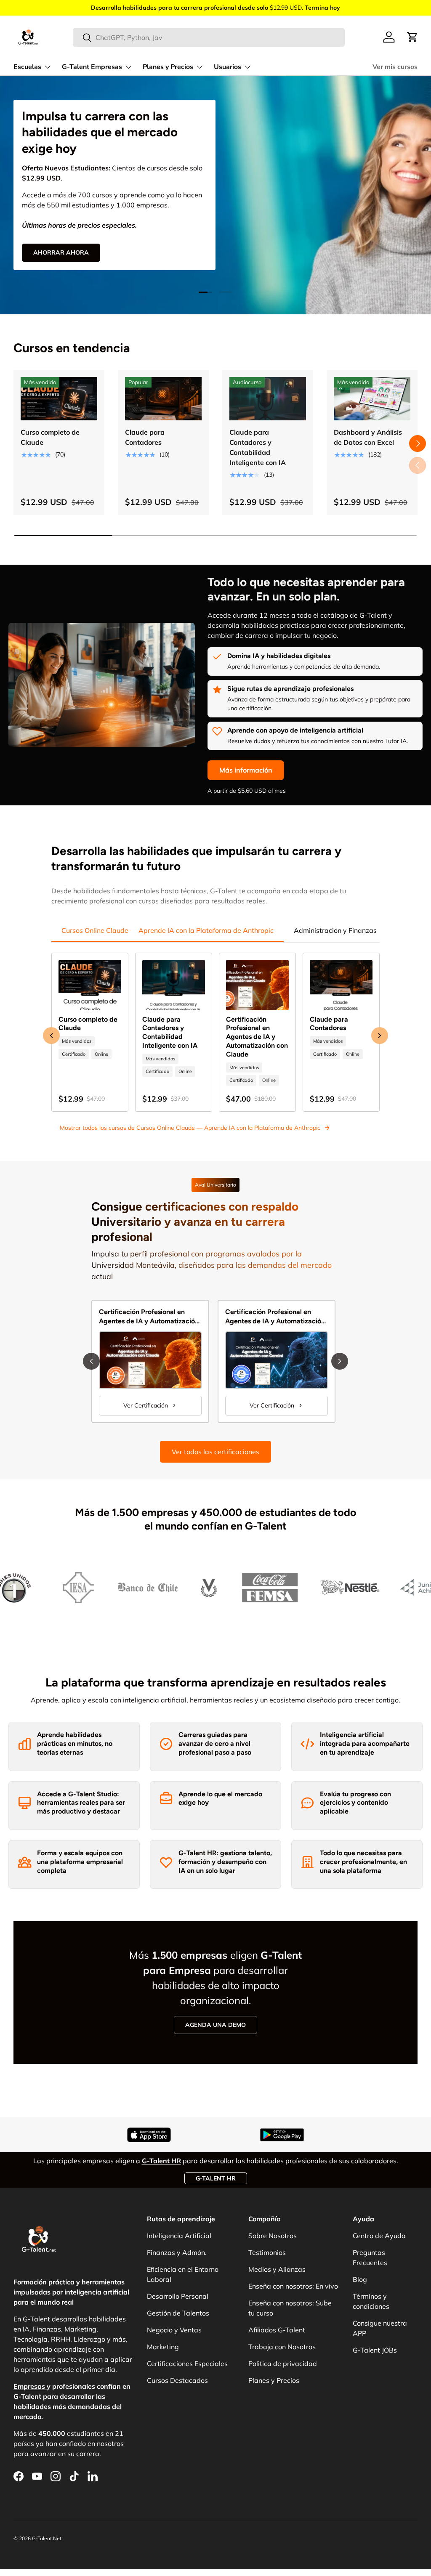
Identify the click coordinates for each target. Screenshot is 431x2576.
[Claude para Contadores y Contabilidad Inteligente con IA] (268, 399)
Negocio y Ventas (174, 2330)
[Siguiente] (340, 1361)
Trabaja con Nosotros (282, 2347)
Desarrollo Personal (178, 2296)
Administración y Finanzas (335, 930)
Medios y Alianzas (277, 2269)
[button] (412, 37)
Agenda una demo (215, 2025)
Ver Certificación (146, 1405)
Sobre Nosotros (273, 2236)
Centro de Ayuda (379, 2236)
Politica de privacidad (283, 2364)
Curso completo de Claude (50, 437)
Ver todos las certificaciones (215, 1452)
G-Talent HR (216, 2178)
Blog (360, 2279)
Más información (246, 770)
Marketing (163, 2347)
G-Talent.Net (47, 2538)
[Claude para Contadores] (163, 399)
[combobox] (209, 37)
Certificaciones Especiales (187, 2364)
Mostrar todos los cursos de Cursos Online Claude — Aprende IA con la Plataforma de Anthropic (190, 1128)
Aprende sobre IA (63, 269)
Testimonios (267, 2252)
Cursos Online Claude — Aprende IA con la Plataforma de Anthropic (168, 930)
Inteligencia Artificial (179, 2236)
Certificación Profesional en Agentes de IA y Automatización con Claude (257, 1037)
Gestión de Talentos (178, 2313)
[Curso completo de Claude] (59, 399)
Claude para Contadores (145, 437)
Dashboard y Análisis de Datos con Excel (368, 437)
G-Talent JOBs (375, 2350)
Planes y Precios (274, 2380)
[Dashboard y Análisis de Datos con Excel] (372, 399)
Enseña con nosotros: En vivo (293, 2286)
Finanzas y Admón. (177, 2252)
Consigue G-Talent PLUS (73, 244)
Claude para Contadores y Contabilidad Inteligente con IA (258, 447)
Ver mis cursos (395, 67)
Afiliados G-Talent (277, 2330)
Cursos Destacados (177, 2380)
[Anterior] (91, 1361)
